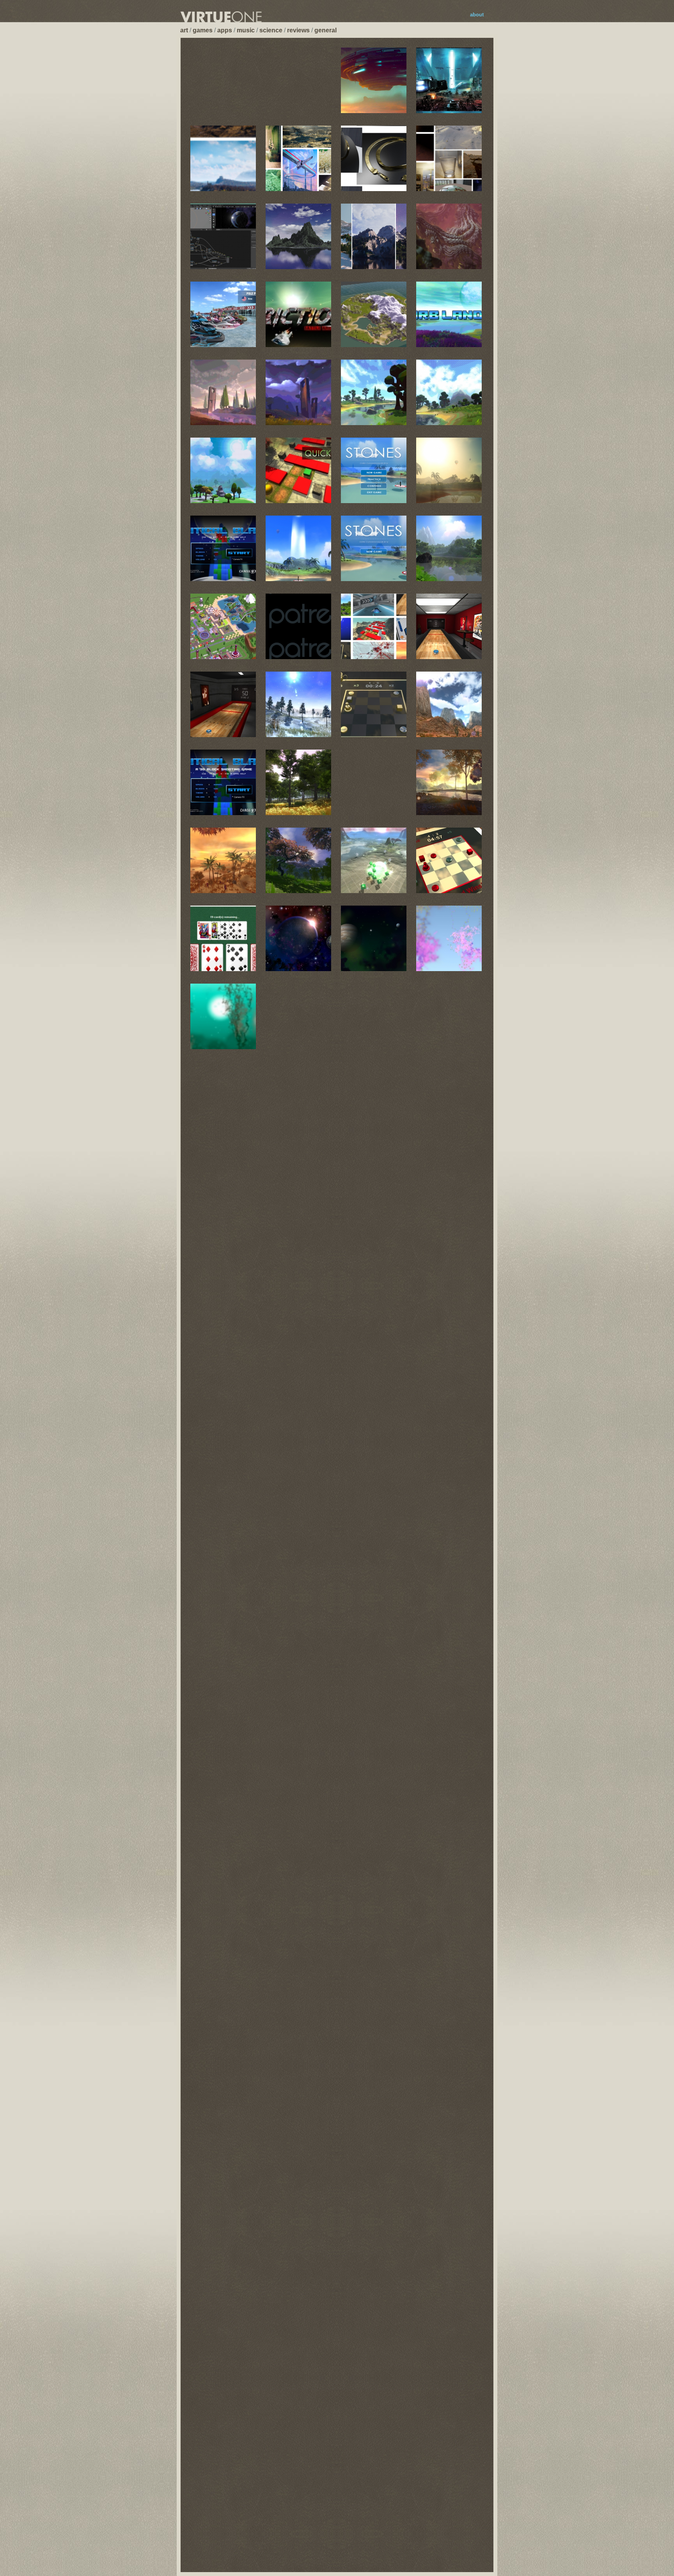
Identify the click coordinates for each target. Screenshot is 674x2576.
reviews (298, 30)
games (203, 30)
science (271, 30)
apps (225, 30)
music (246, 30)
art (184, 30)
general (325, 30)
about (477, 15)
